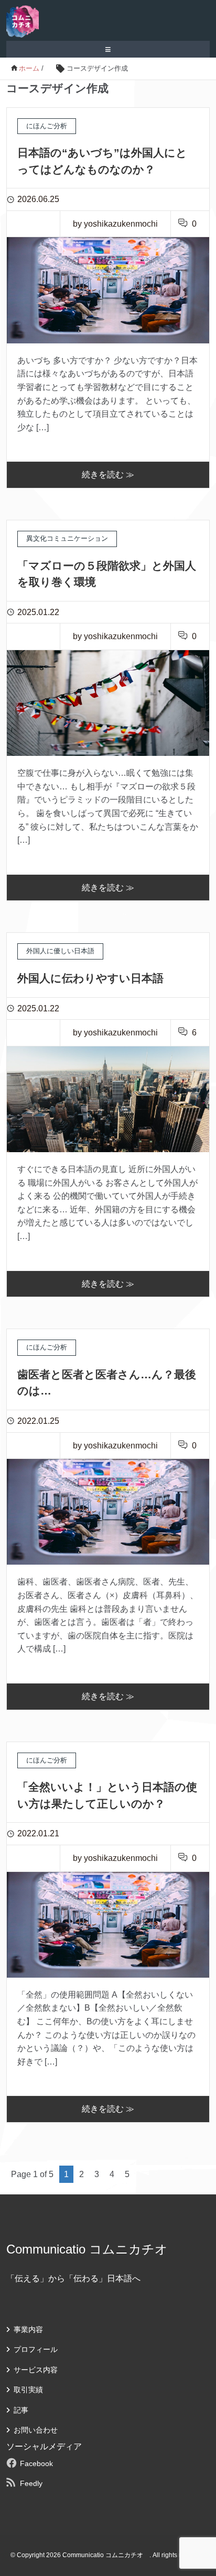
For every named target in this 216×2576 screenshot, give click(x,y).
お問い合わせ (36, 2430)
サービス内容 (36, 2370)
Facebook (36, 2463)
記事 (21, 2410)
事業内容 (28, 2329)
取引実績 (28, 2390)
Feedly (31, 2483)
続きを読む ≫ (108, 475)
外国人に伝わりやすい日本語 (96, 978)
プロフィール (36, 2349)
